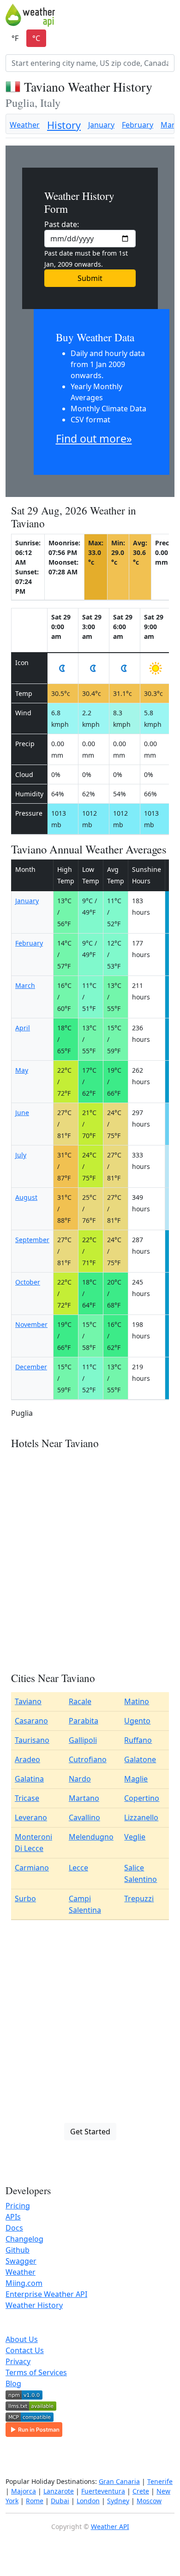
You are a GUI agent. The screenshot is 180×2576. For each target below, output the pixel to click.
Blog (13, 2383)
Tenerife (160, 2481)
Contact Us (25, 2350)
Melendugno (91, 1837)
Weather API (110, 2526)
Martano (84, 1798)
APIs (13, 2217)
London (88, 2501)
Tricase (27, 1798)
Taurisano (32, 1740)
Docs (14, 2228)
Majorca (24, 2491)
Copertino (142, 1798)
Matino (137, 1701)
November (31, 1324)
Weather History (34, 2305)
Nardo (80, 1779)
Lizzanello (141, 1817)
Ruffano (138, 1740)
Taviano (28, 1701)
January (101, 125)
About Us (22, 2339)
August (26, 1197)
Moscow (149, 2501)
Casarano (31, 1721)
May (22, 1070)
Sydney (118, 2501)
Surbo (25, 1898)
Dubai (60, 2501)
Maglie (136, 1779)
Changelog (24, 2239)
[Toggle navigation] (168, 15)
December (31, 1367)
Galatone (140, 1759)
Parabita (84, 1721)
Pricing (18, 2206)
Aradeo (27, 1759)
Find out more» (94, 438)
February (138, 125)
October (28, 1282)
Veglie (135, 1837)
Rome (35, 2501)
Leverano (31, 1817)
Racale (80, 1701)
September (32, 1240)
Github (18, 2250)
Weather (25, 125)
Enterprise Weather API (46, 2294)
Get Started (90, 2132)
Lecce (78, 1868)
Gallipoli (83, 1740)
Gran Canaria (119, 2481)
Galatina (29, 1779)
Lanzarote (59, 2491)
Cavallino (84, 1817)
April (23, 1028)
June (22, 1113)
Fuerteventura (103, 2491)
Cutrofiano (88, 1759)
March (25, 985)
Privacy (18, 2361)
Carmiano (32, 1868)
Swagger (21, 2261)
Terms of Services (36, 2372)
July (21, 1155)
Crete (141, 2491)
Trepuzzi (139, 1898)
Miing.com (24, 2283)
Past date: (62, 224)
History (64, 125)
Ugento (137, 1721)
